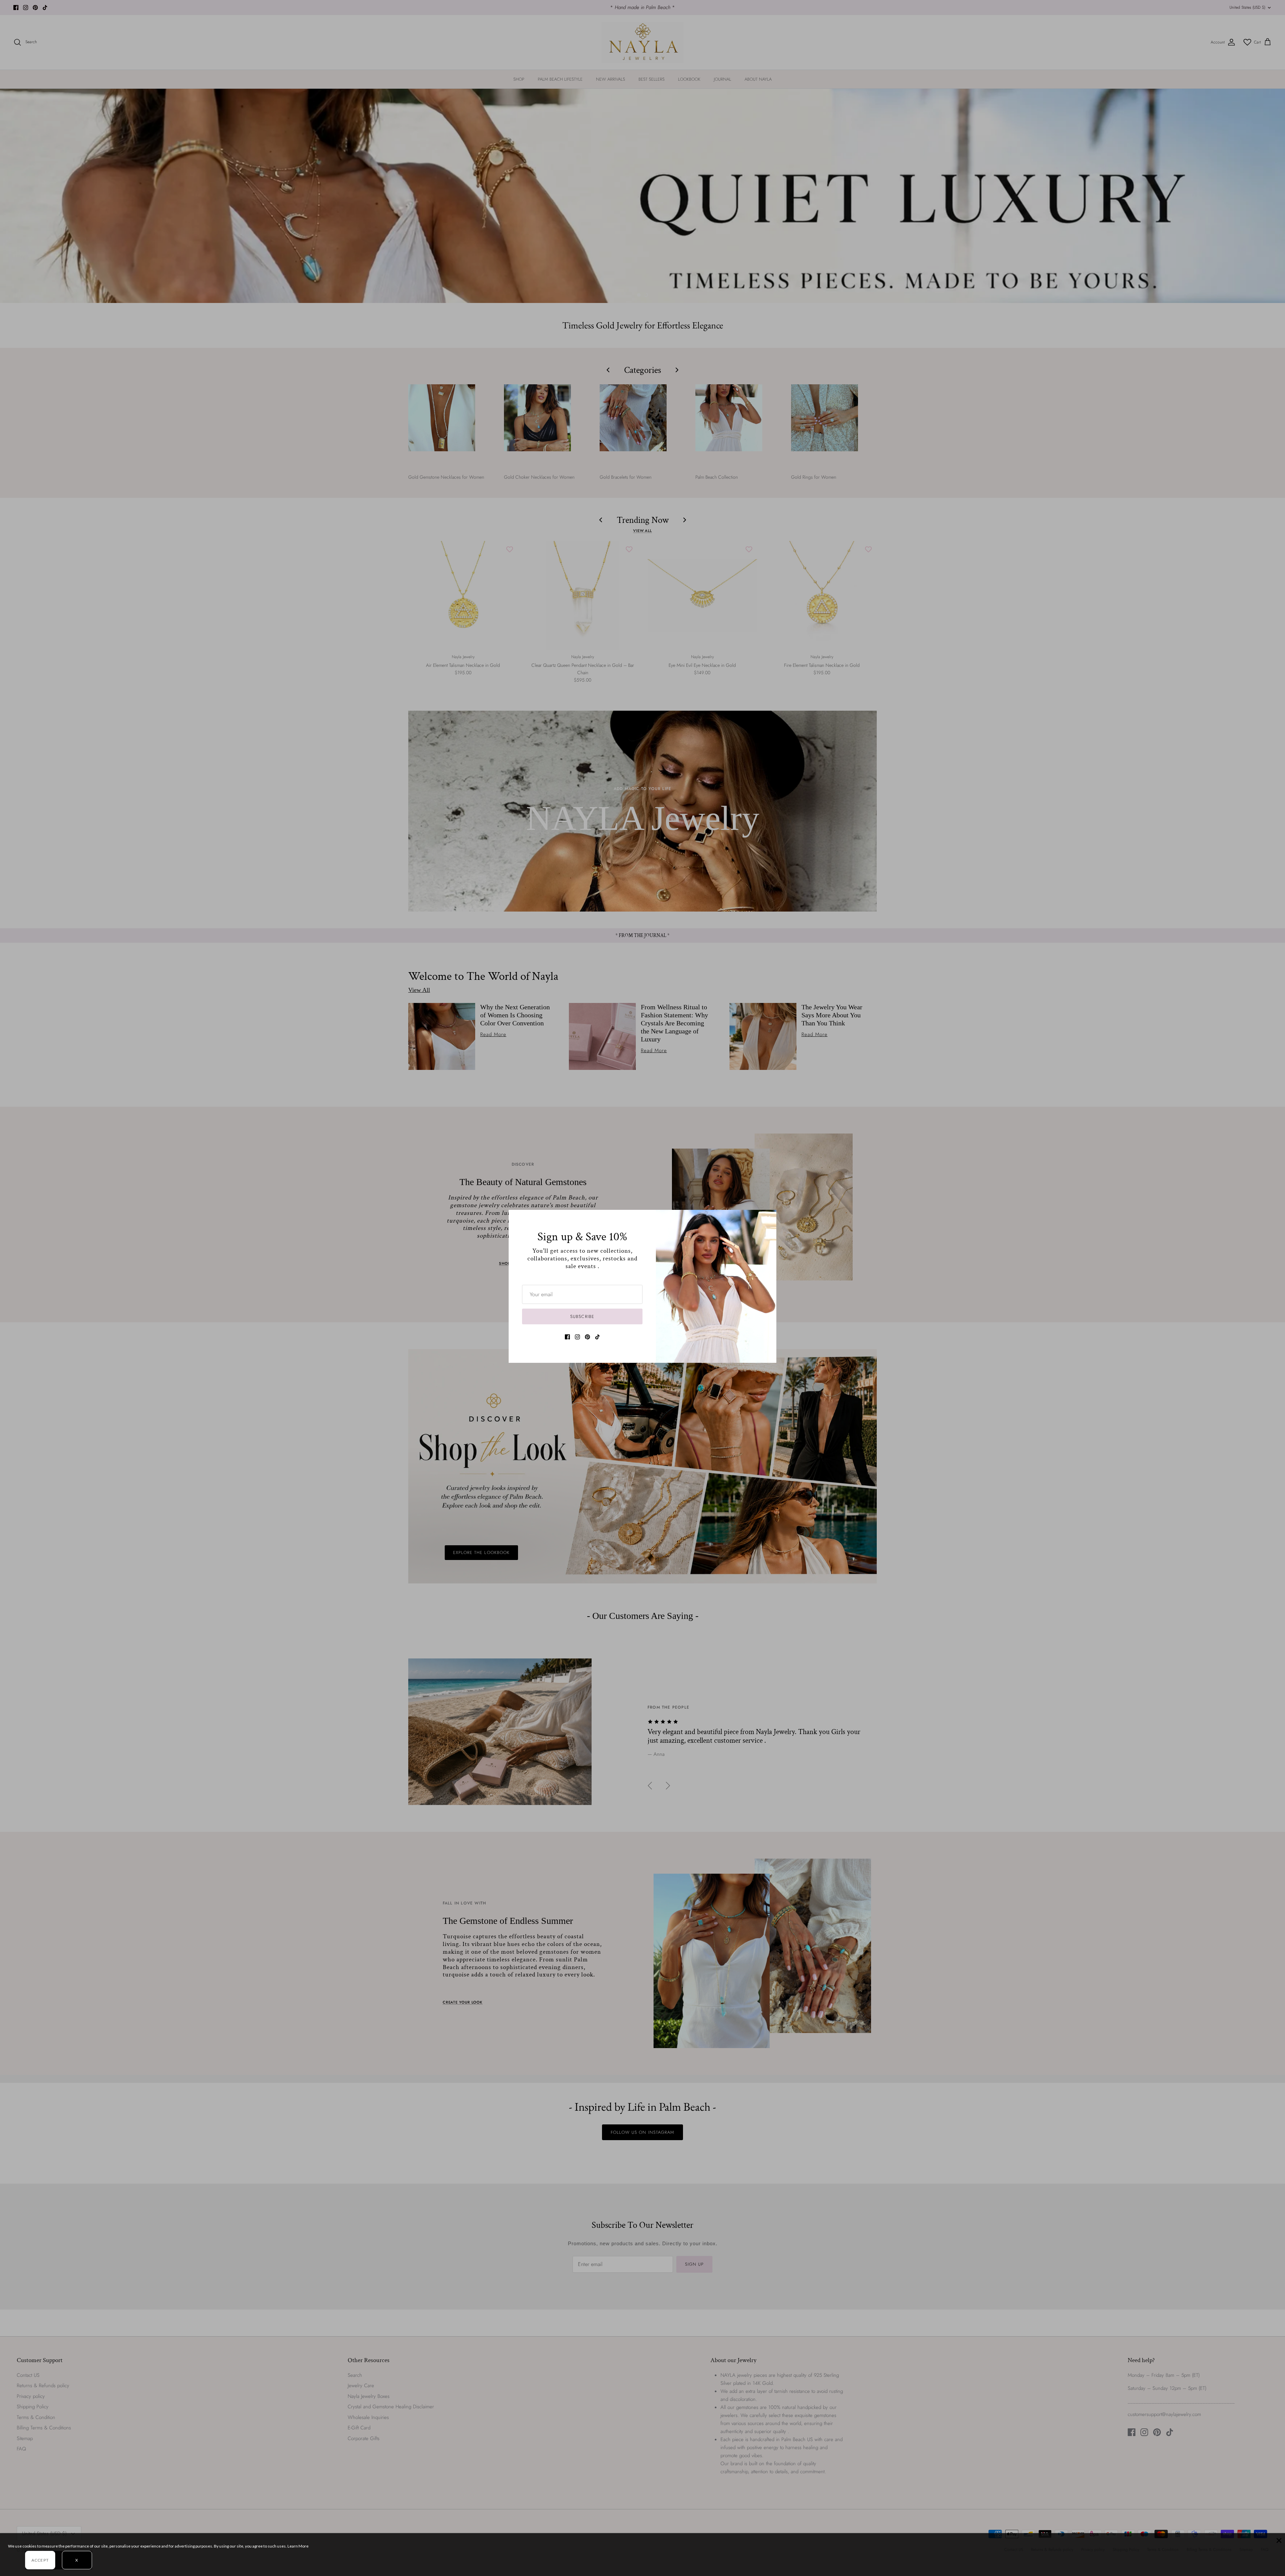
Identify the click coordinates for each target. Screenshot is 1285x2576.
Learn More (298, 2546)
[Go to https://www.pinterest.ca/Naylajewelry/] (587, 1337)
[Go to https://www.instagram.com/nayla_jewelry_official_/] (577, 1337)
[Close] (768, 1218)
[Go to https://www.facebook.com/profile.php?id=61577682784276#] (567, 1337)
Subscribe (582, 1316)
